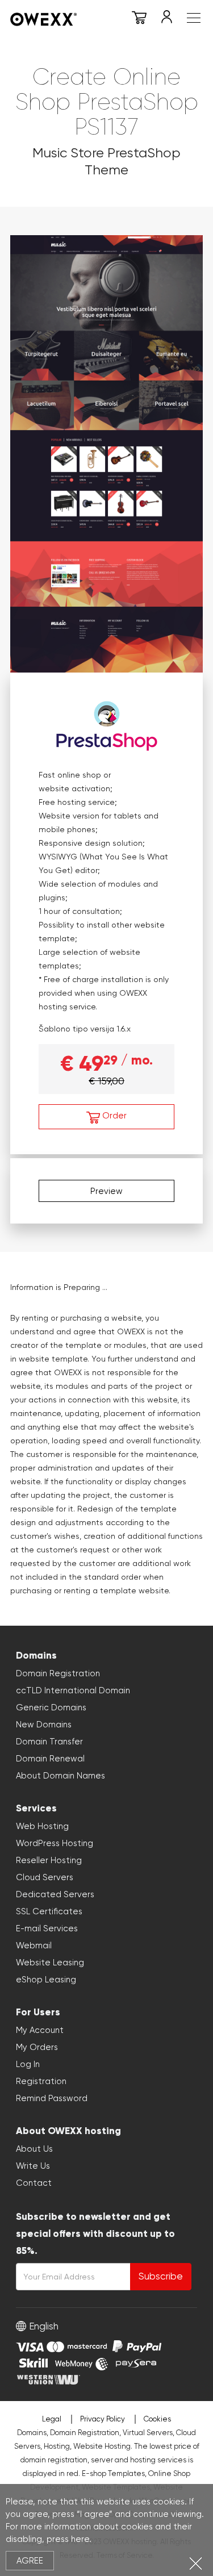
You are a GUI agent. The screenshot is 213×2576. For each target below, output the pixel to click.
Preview (106, 1191)
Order (113, 1116)
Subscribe (161, 2276)
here (80, 2539)
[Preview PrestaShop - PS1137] (106, 452)
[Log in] (166, 19)
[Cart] (139, 19)
